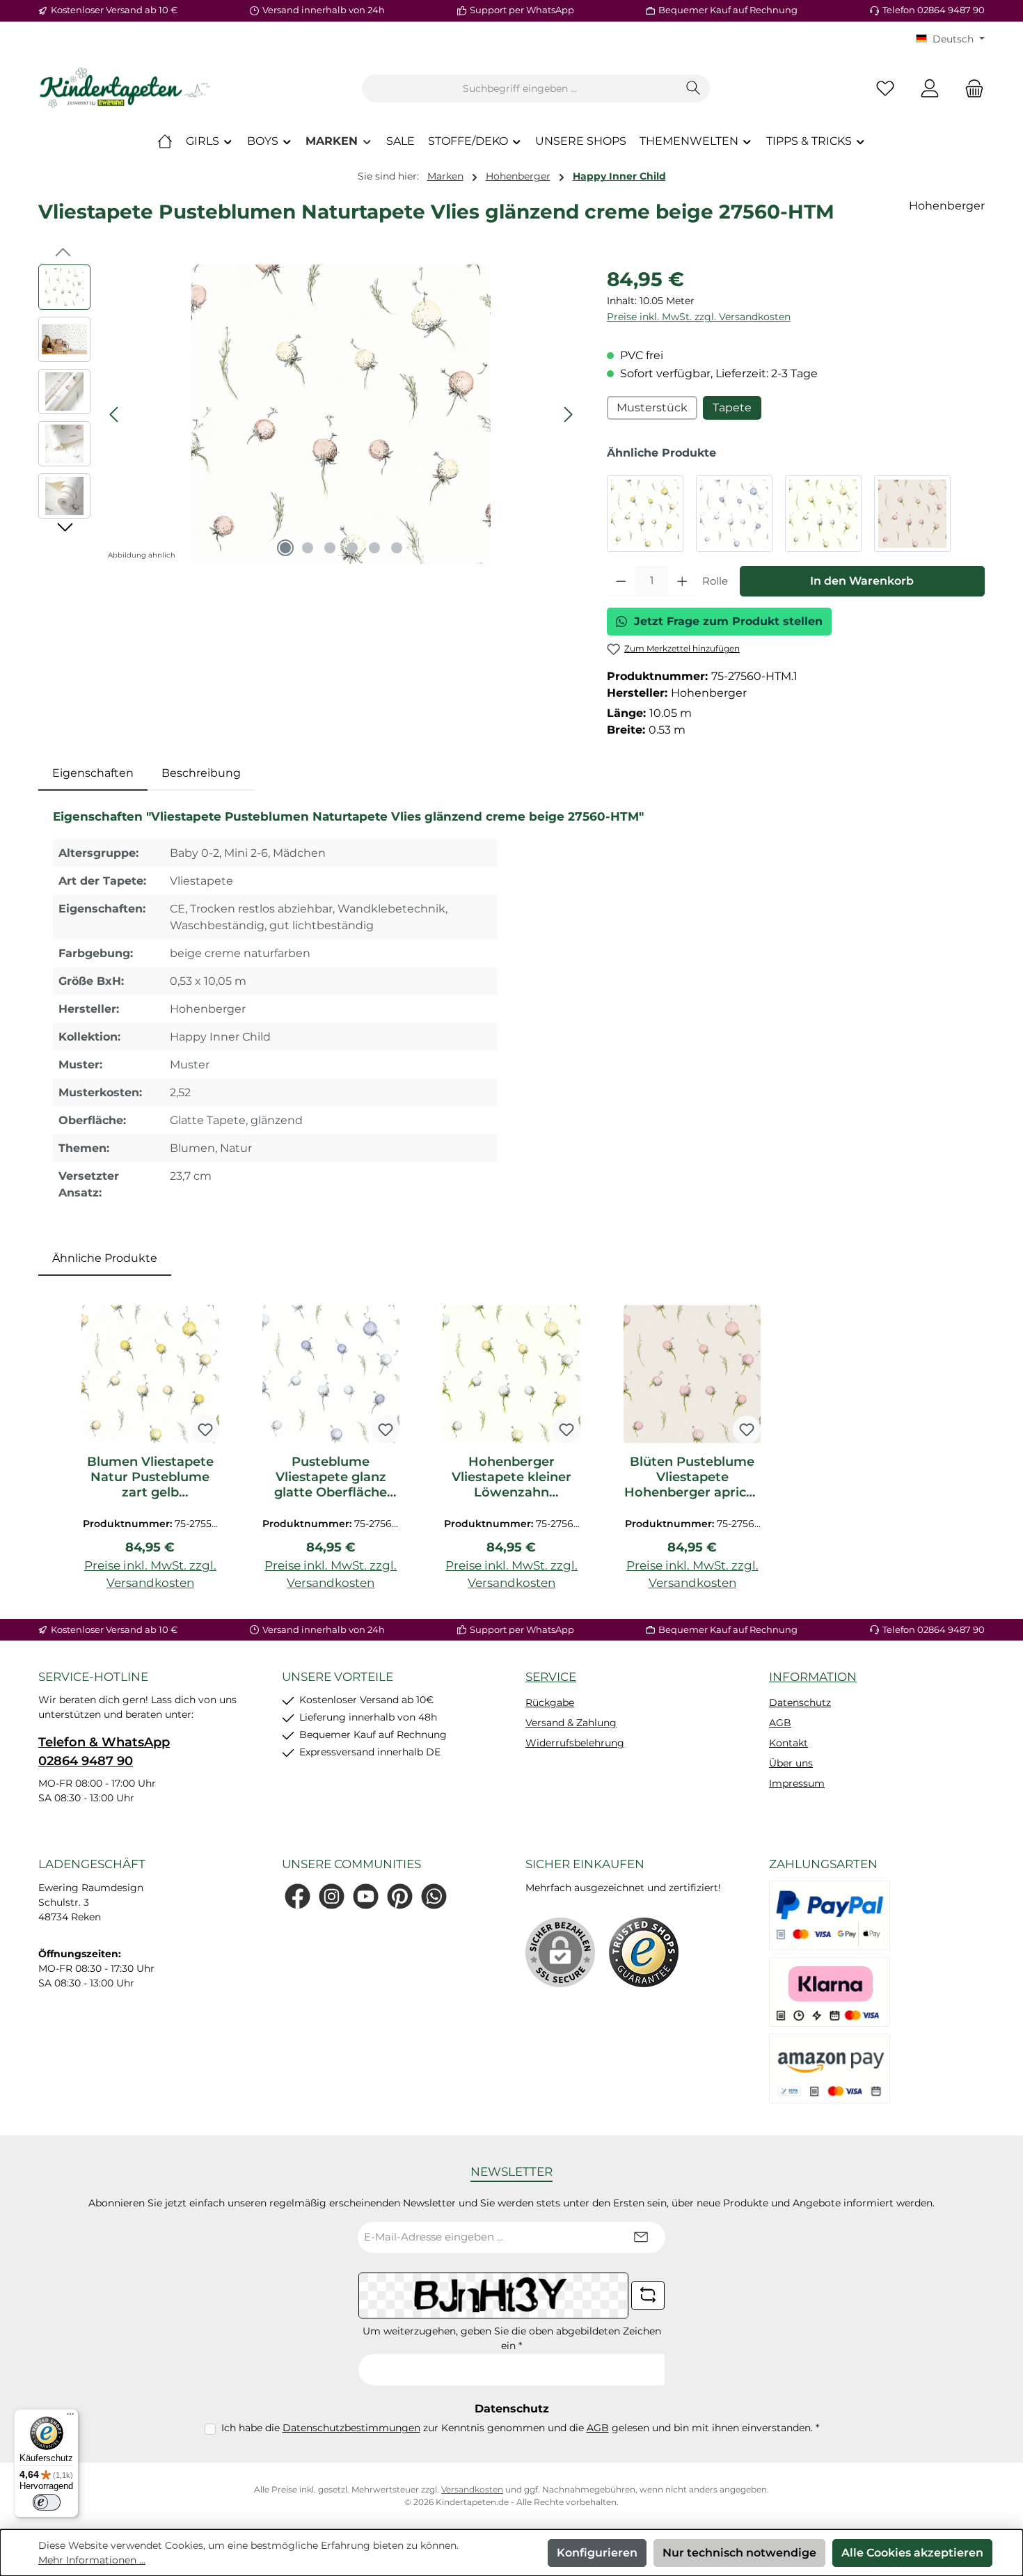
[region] (309, 414)
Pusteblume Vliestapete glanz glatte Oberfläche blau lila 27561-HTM (331, 1477)
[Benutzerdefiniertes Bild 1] (644, 1952)
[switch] (47, 2502)
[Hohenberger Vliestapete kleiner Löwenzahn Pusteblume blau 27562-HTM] (823, 514)
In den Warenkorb (862, 581)
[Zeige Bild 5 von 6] (374, 548)
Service (551, 1677)
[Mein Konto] (930, 89)
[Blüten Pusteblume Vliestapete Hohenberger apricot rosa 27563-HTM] (912, 514)
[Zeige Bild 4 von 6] (352, 548)
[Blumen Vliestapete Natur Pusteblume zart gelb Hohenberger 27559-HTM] (645, 514)
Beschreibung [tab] (201, 773)
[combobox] (520, 88)
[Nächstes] (568, 414)
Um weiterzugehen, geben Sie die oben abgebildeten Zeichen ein (512, 2338)
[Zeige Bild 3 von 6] (330, 548)
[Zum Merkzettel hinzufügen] (205, 1430)
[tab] (93, 773)
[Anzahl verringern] (621, 581)
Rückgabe (550, 1702)
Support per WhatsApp (522, 10)
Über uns (791, 1763)
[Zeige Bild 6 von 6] (397, 548)
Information (813, 1677)
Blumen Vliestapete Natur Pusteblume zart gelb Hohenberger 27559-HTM (150, 1477)
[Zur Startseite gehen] (125, 88)
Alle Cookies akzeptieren (912, 2553)
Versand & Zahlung (571, 1723)
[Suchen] (693, 88)
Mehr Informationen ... (92, 2560)
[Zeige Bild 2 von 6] (308, 548)
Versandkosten (472, 2489)
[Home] (165, 141)
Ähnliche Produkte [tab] (105, 1258)
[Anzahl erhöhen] (682, 581)
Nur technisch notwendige (739, 2553)
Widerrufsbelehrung (575, 1743)
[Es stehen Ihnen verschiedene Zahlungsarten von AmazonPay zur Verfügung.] (830, 2069)
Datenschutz (800, 1702)
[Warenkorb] (970, 89)
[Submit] (641, 2237)
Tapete (732, 408)
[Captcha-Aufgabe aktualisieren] (648, 2296)
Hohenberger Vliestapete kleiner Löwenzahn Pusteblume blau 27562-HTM (511, 1477)
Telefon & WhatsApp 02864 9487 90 (104, 1752)
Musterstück (652, 408)
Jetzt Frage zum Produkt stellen (728, 621)
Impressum (797, 1783)
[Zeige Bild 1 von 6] (285, 548)
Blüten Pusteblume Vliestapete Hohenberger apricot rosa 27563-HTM (692, 1477)
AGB (780, 1723)
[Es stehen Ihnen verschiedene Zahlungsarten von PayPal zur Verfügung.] (830, 1915)
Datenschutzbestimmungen (351, 2428)
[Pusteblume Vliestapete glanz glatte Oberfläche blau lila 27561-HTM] (734, 514)
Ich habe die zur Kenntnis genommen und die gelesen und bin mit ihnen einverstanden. (520, 2428)
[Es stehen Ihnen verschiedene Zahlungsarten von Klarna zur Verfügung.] (830, 1992)
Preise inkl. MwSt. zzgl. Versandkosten (699, 317)
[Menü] (70, 2417)
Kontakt (788, 1743)
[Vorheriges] (115, 414)
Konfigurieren (597, 2553)
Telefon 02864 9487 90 (934, 10)
